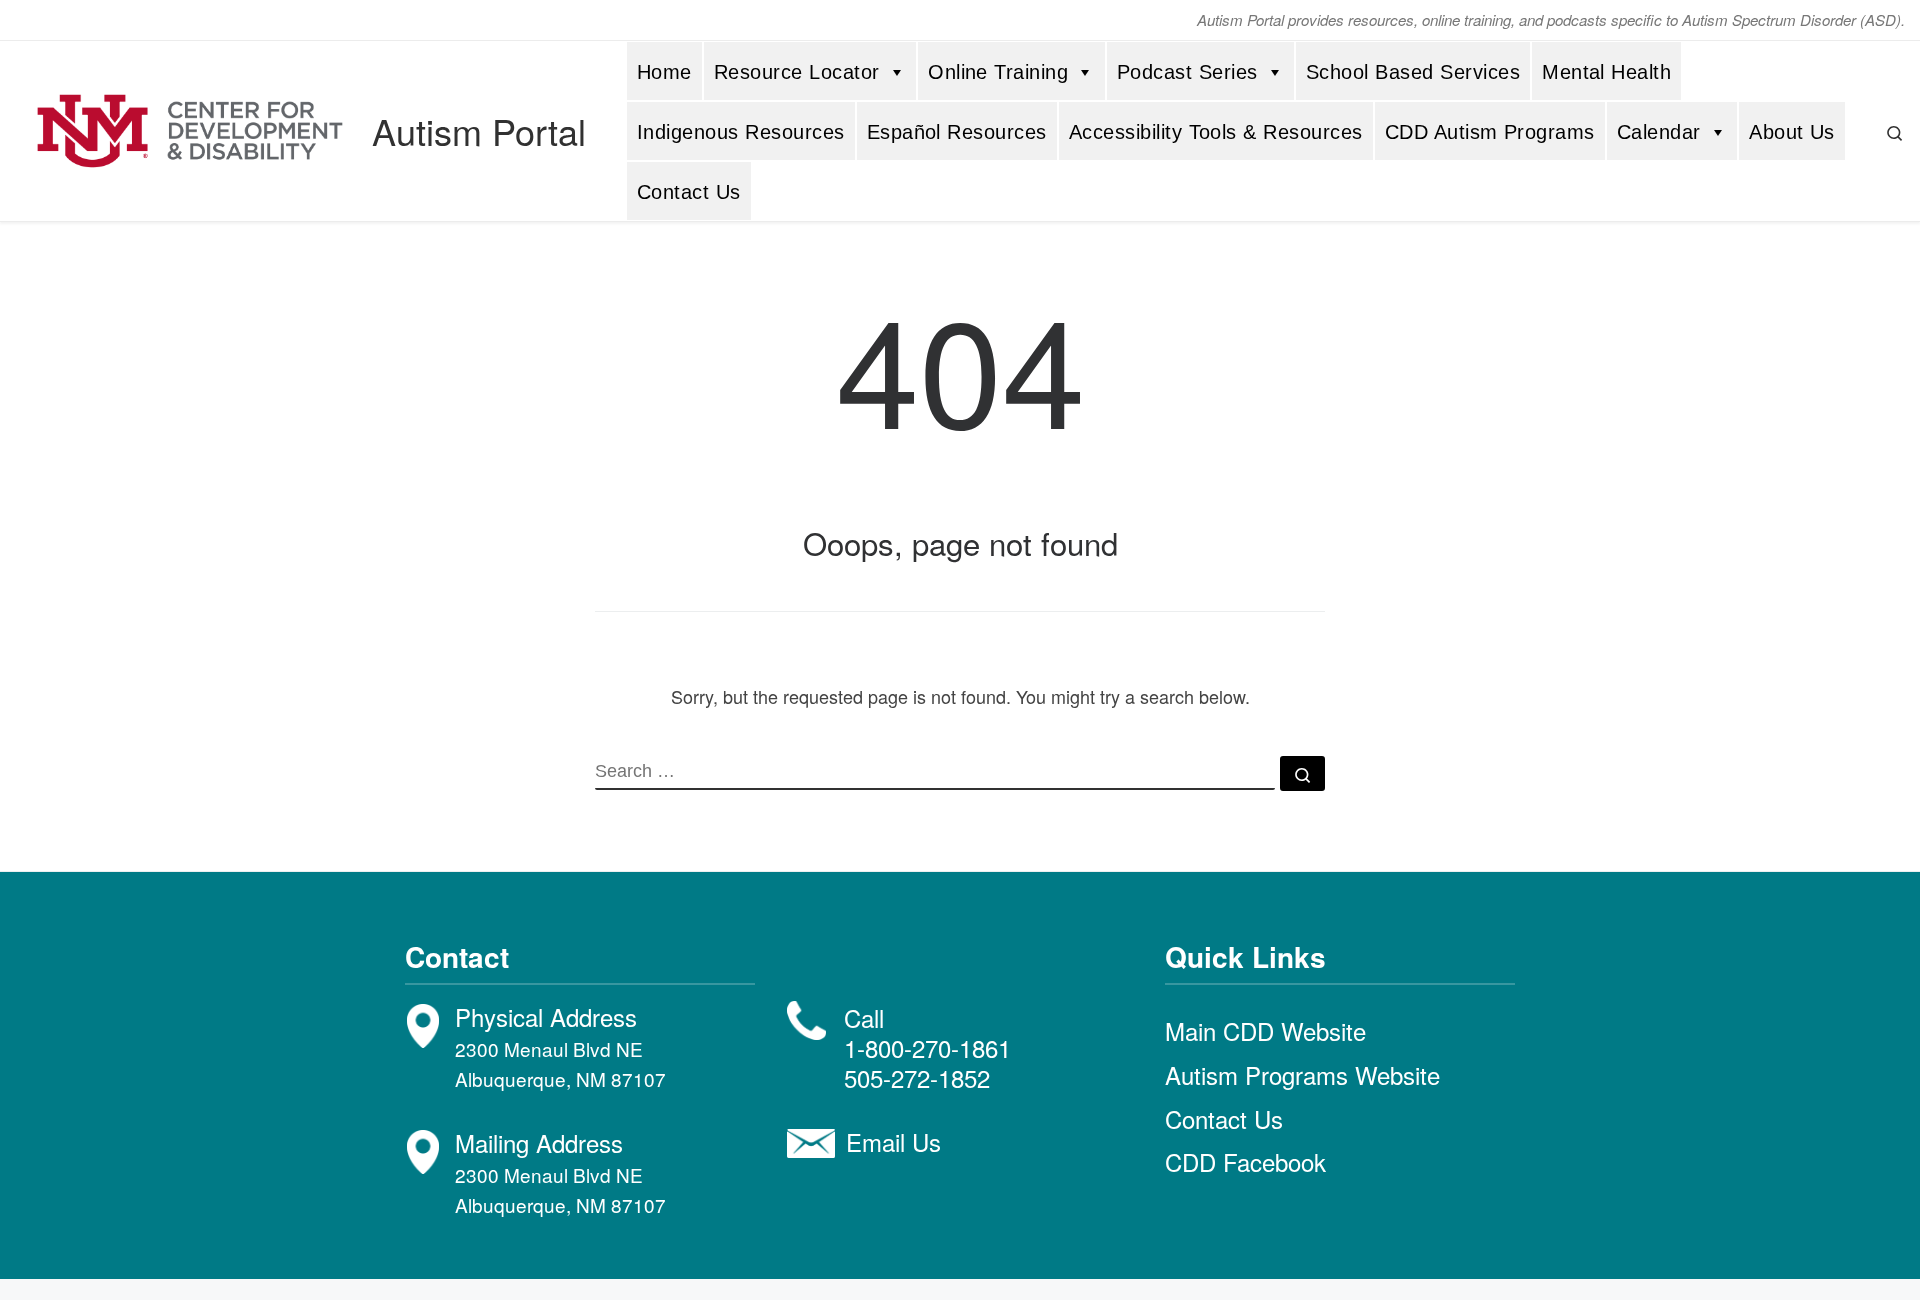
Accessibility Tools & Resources (1216, 132)
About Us (1792, 132)
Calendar (1659, 132)
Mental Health (1606, 72)
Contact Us (689, 192)
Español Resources (957, 132)
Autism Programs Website (1302, 1074)
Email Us (893, 1141)
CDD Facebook (1245, 1161)
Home (664, 72)
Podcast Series (1187, 72)
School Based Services (1413, 72)
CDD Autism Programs (1490, 132)
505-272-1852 (917, 1077)
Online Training (998, 72)
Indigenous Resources (741, 132)
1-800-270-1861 (927, 1047)
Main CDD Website (1265, 1030)
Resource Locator (797, 72)
